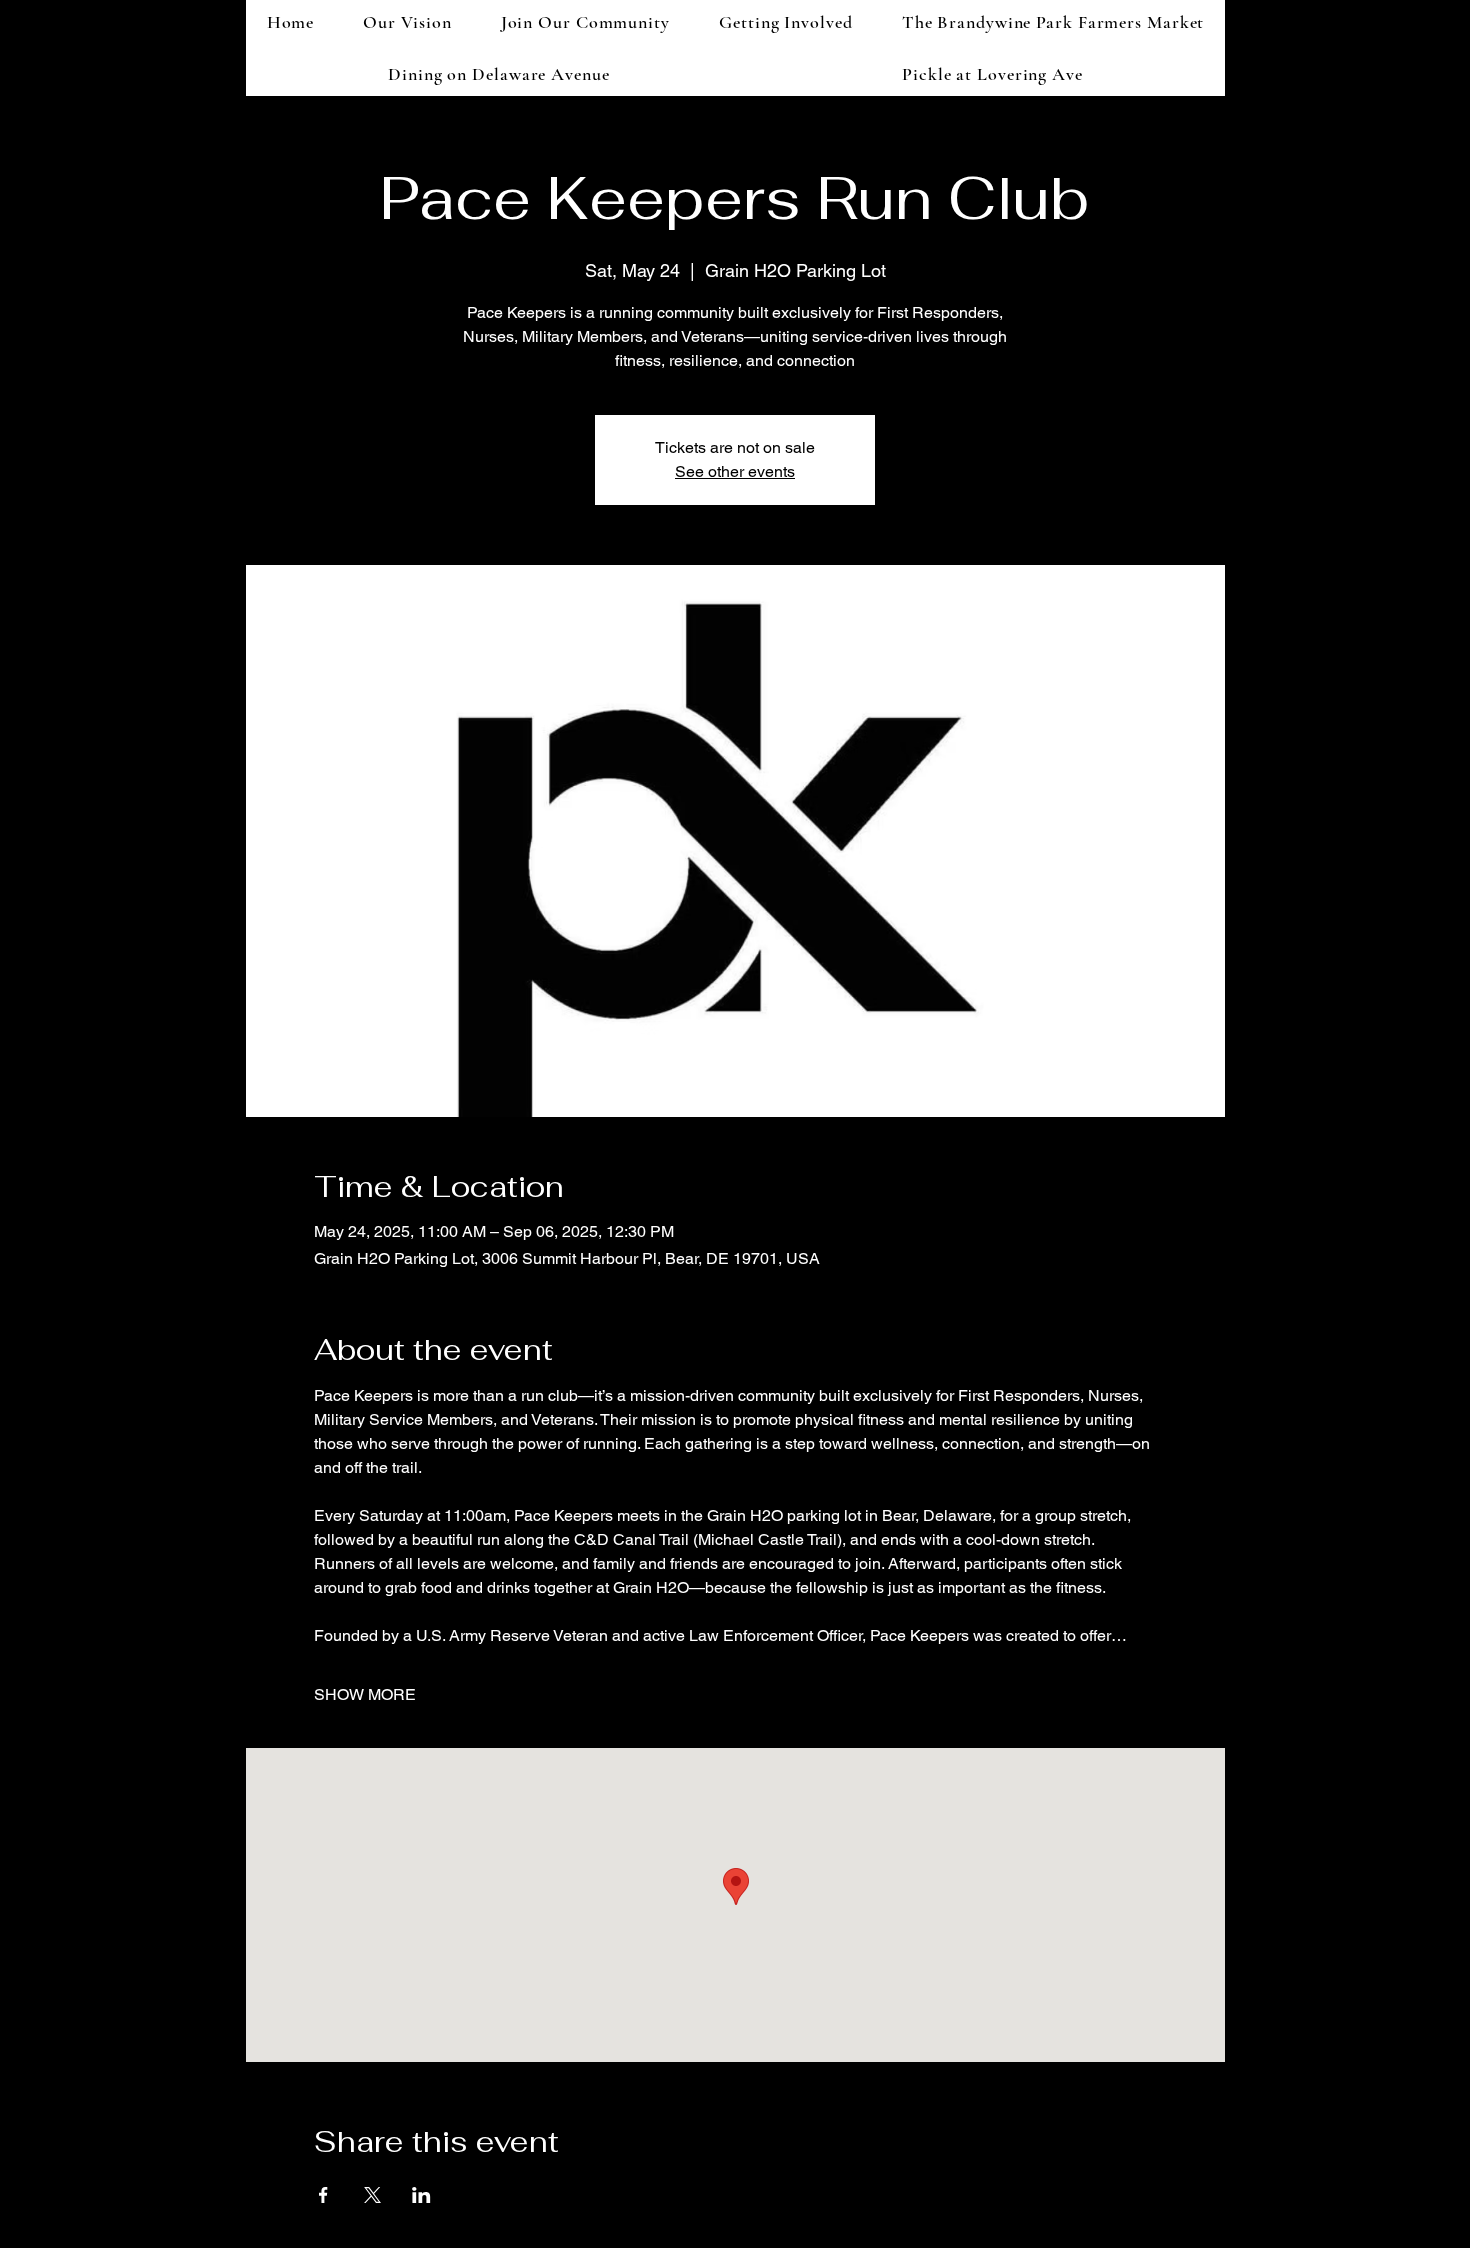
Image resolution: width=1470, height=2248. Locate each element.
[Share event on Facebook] (323, 2195)
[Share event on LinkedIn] (421, 2195)
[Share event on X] (372, 2195)
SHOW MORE (365, 1694)
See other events (735, 471)
